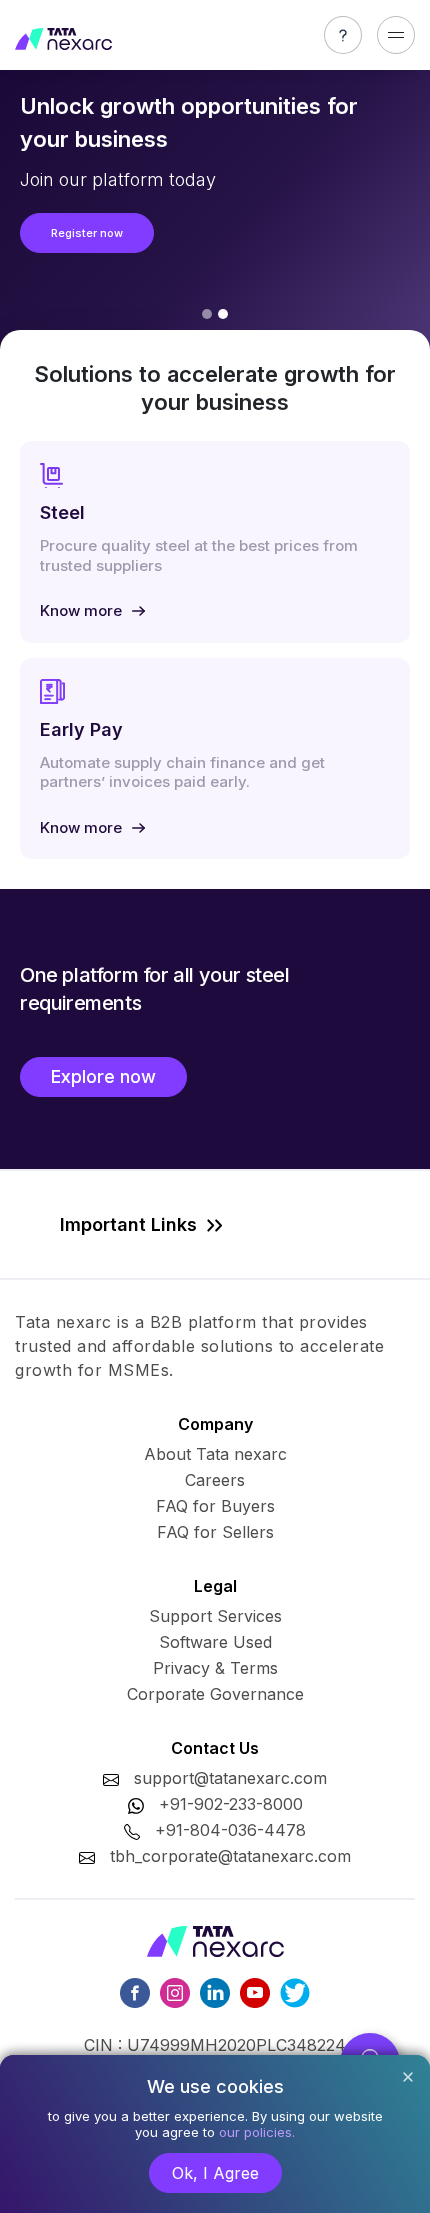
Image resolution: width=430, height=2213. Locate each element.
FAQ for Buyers (215, 1506)
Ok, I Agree (215, 2173)
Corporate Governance (215, 1694)
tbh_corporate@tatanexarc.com (230, 1856)
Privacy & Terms (215, 1668)
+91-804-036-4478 (230, 1830)
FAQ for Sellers (215, 1532)
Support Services (215, 1616)
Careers (215, 1480)
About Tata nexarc (215, 1454)
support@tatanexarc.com (230, 1778)
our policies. (257, 2132)
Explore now (103, 1076)
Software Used (215, 1642)
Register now (87, 233)
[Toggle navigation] (396, 35)
